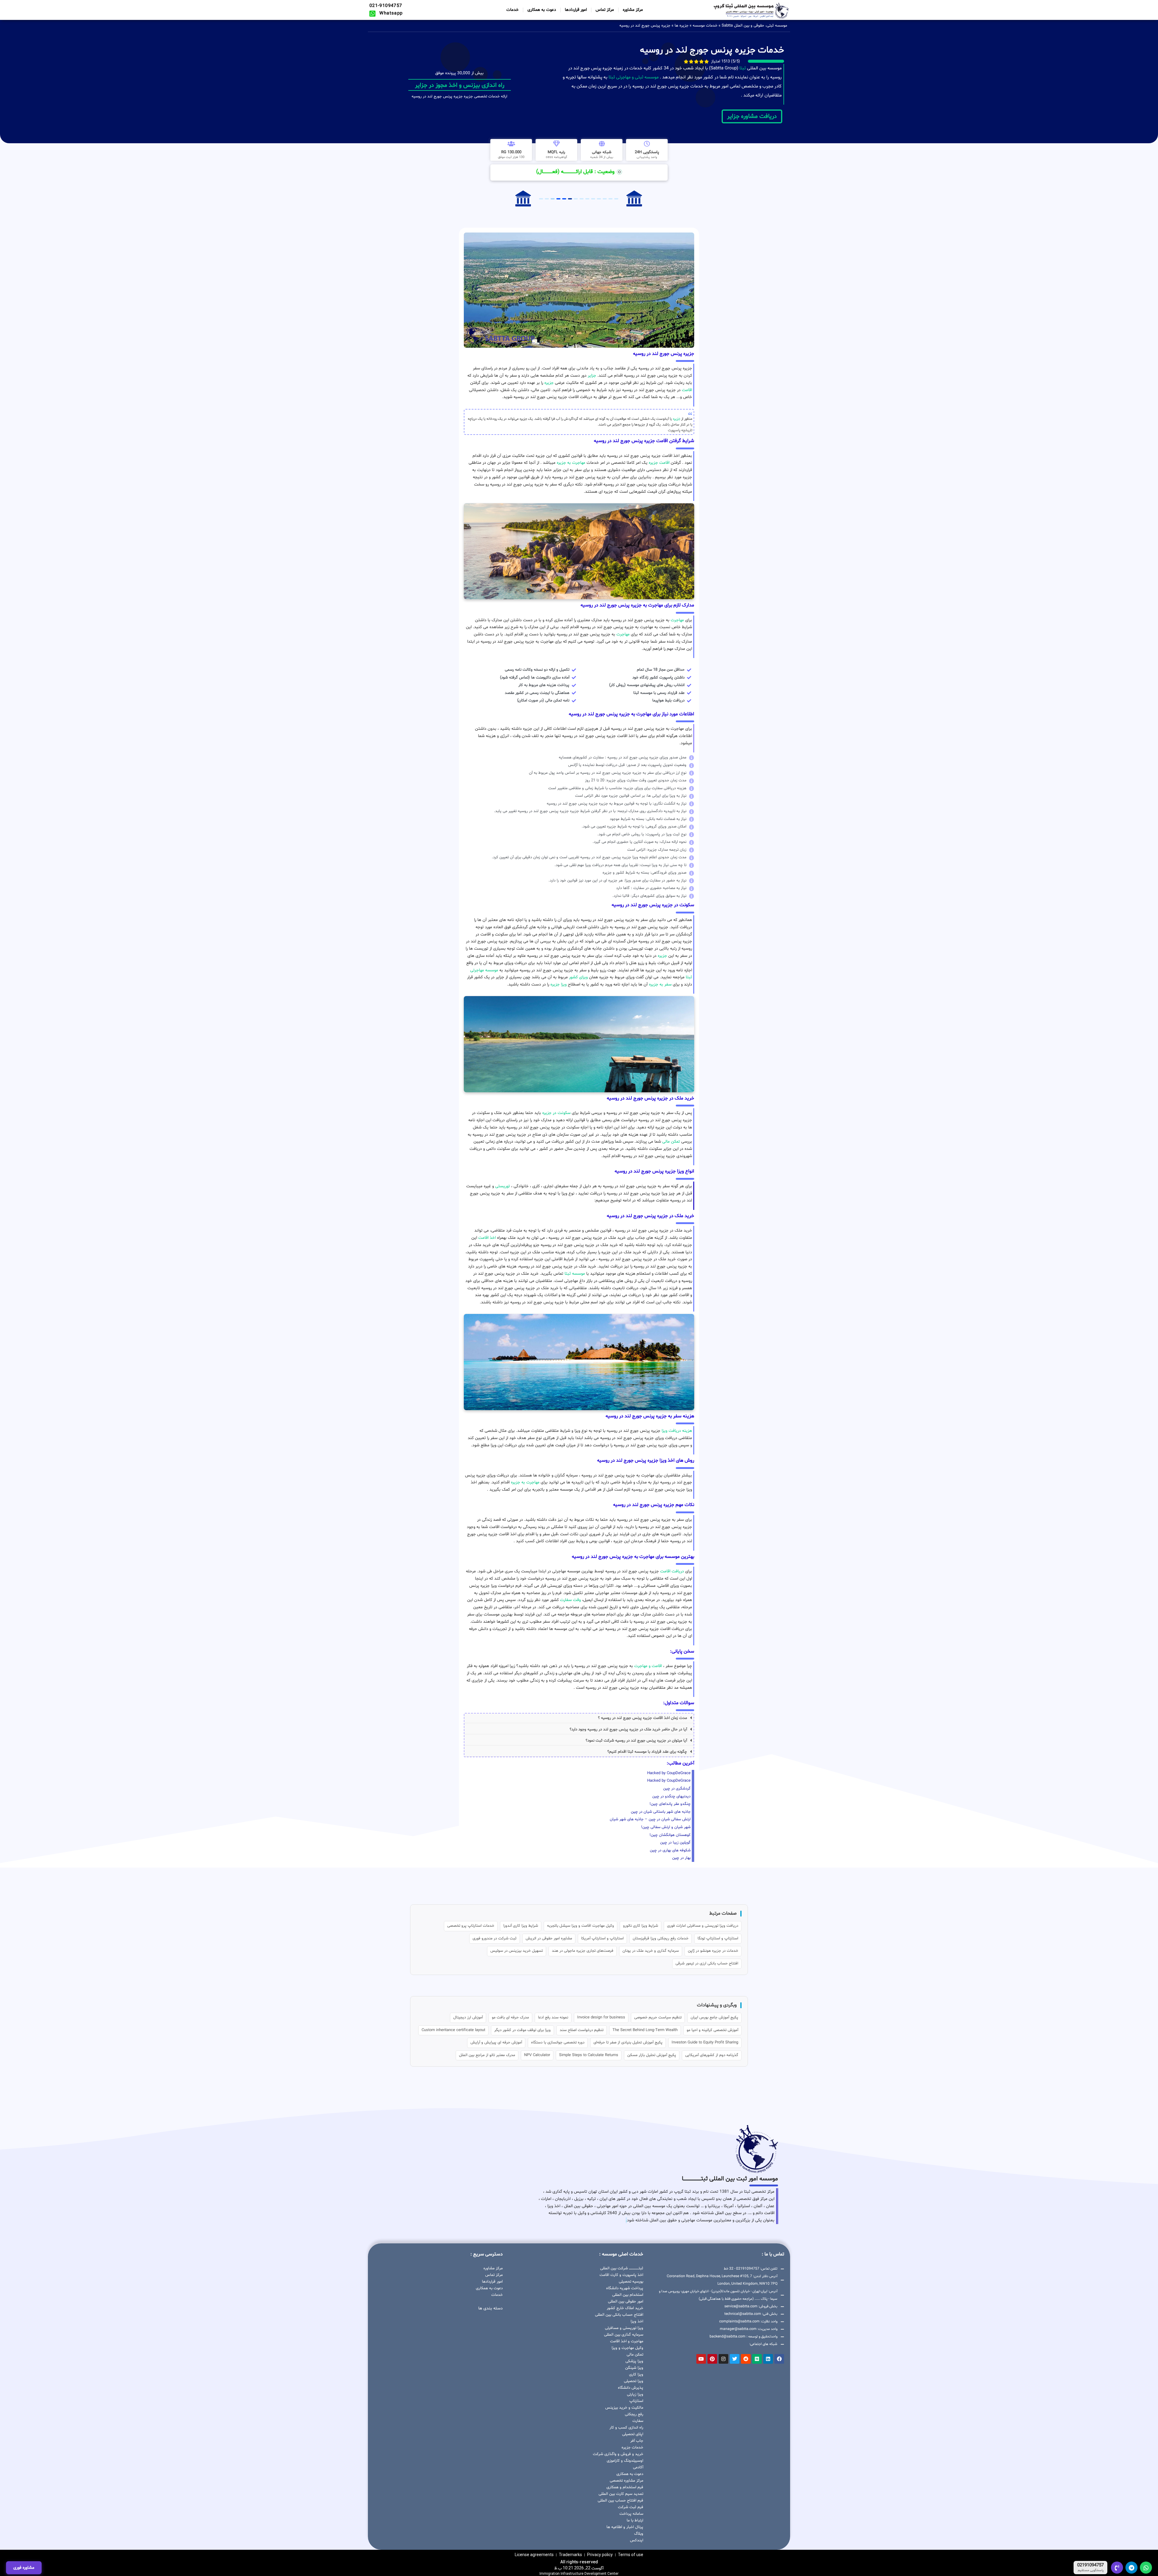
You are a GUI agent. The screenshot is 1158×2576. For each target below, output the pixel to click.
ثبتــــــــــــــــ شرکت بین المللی (622, 2268)
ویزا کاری (636, 2375)
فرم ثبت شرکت (631, 2507)
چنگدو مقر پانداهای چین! (670, 1804)
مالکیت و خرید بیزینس (624, 2408)
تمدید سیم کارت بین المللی (621, 2494)
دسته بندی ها (490, 2308)
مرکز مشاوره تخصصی (626, 2481)
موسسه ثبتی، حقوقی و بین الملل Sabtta (754, 26)
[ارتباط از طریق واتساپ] (1146, 2568)
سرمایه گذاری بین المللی (624, 2335)
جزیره (549, 383)
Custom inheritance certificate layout (453, 2030)
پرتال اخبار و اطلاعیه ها (625, 2527)
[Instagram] (723, 2359)
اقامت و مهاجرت (648, 1666)
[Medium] (757, 2359)
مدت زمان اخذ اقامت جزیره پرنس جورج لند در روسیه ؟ (642, 1718)
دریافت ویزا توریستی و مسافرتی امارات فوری (703, 1926)
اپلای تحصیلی (633, 2434)
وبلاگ (639, 2534)
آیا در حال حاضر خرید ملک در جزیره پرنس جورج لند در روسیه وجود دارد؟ (628, 1729)
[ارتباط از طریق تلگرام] (1131, 2568)
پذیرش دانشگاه (631, 2388)
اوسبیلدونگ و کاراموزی (625, 2461)
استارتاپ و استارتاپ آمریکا (602, 1938)
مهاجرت (677, 620)
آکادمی (638, 2467)
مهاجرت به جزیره (571, 463)
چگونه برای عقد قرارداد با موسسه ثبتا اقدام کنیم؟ (647, 1752)
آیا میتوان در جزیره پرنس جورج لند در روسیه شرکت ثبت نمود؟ (636, 1741)
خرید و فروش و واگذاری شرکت (618, 2454)
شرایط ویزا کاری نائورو (641, 1926)
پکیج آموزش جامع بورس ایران (714, 2017)
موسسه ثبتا (575, 1274)
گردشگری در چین (677, 1789)
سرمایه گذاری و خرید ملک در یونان (651, 1951)
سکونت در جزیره (556, 1113)
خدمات (513, 10)
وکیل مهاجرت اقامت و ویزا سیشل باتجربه (581, 1926)
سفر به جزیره (660, 984)
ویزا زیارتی (635, 2394)
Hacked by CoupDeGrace (669, 1773)
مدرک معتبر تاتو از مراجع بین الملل (487, 2055)
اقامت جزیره (659, 463)
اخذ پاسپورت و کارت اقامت (621, 2275)
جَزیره (677, 419)
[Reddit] (746, 2359)
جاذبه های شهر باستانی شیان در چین (661, 1812)
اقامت (687, 390)
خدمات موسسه (705, 26)
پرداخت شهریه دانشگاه (625, 2288)
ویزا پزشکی (634, 2361)
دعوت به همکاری (542, 10)
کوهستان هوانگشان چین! (670, 1835)
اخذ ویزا (637, 2321)
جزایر (592, 376)
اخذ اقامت (487, 1238)
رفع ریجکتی (634, 2414)
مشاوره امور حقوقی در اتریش (549, 1938)
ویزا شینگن (634, 2368)
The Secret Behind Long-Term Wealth (645, 2030)
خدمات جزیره (632, 2448)
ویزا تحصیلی (634, 2381)
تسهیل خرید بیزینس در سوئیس (517, 1951)
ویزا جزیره (558, 984)
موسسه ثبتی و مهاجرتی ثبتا (634, 77)
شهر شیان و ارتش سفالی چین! (666, 1827)
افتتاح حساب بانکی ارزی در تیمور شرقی (707, 1964)
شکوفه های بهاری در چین (670, 1850)
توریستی (503, 1186)
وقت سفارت (570, 1600)
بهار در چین (681, 1858)
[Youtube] (701, 2359)
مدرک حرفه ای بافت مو (510, 2017)
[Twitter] (735, 2359)
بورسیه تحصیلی (631, 2282)
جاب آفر (637, 2441)
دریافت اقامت (672, 1571)
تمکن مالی (671, 1142)
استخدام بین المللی (628, 2295)
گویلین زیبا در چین (675, 1843)
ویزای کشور (578, 977)
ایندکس (637, 2540)
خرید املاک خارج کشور (625, 2308)
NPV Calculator (537, 2055)
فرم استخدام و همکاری (625, 2487)
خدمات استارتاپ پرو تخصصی (471, 1926)
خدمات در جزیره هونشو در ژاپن (713, 1951)
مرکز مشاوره (633, 10)
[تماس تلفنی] (1117, 2568)
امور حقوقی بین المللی (626, 2302)
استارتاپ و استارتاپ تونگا (718, 1938)
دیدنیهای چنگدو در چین (671, 1796)
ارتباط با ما (635, 2521)
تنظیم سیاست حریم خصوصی (658, 2017)
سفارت (638, 2421)
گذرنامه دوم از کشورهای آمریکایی (712, 2055)
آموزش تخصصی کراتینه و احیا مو (712, 2030)
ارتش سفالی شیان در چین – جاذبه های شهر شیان (650, 1819)
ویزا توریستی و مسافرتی (624, 2328)
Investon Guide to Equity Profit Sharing (705, 2043)
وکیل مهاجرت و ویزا (627, 2348)
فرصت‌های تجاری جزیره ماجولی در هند (583, 1951)
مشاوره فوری (24, 2568)
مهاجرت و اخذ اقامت (627, 2341)
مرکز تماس (605, 10)
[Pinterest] (712, 2359)
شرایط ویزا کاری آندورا (521, 1926)
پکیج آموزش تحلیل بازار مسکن (652, 2055)
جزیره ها (682, 26)
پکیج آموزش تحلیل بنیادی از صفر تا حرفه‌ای (628, 2043)
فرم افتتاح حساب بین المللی (620, 2501)
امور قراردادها (576, 10)
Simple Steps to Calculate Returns (589, 2055)
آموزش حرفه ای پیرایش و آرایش (496, 2043)
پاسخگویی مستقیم (1091, 2571)
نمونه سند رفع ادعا (553, 2017)
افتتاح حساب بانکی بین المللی (619, 2315)
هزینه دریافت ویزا (677, 1431)
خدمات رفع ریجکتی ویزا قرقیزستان (661, 1938)
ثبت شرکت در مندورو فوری (495, 1938)
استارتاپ (636, 2401)
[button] (579, 1718)
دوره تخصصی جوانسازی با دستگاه (558, 2043)
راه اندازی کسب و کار (626, 2428)
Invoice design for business (601, 2017)
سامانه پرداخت (631, 2514)
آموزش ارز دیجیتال (468, 2017)
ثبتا (743, 68)
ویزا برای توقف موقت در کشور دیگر (522, 2030)
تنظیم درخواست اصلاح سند (582, 2030)
